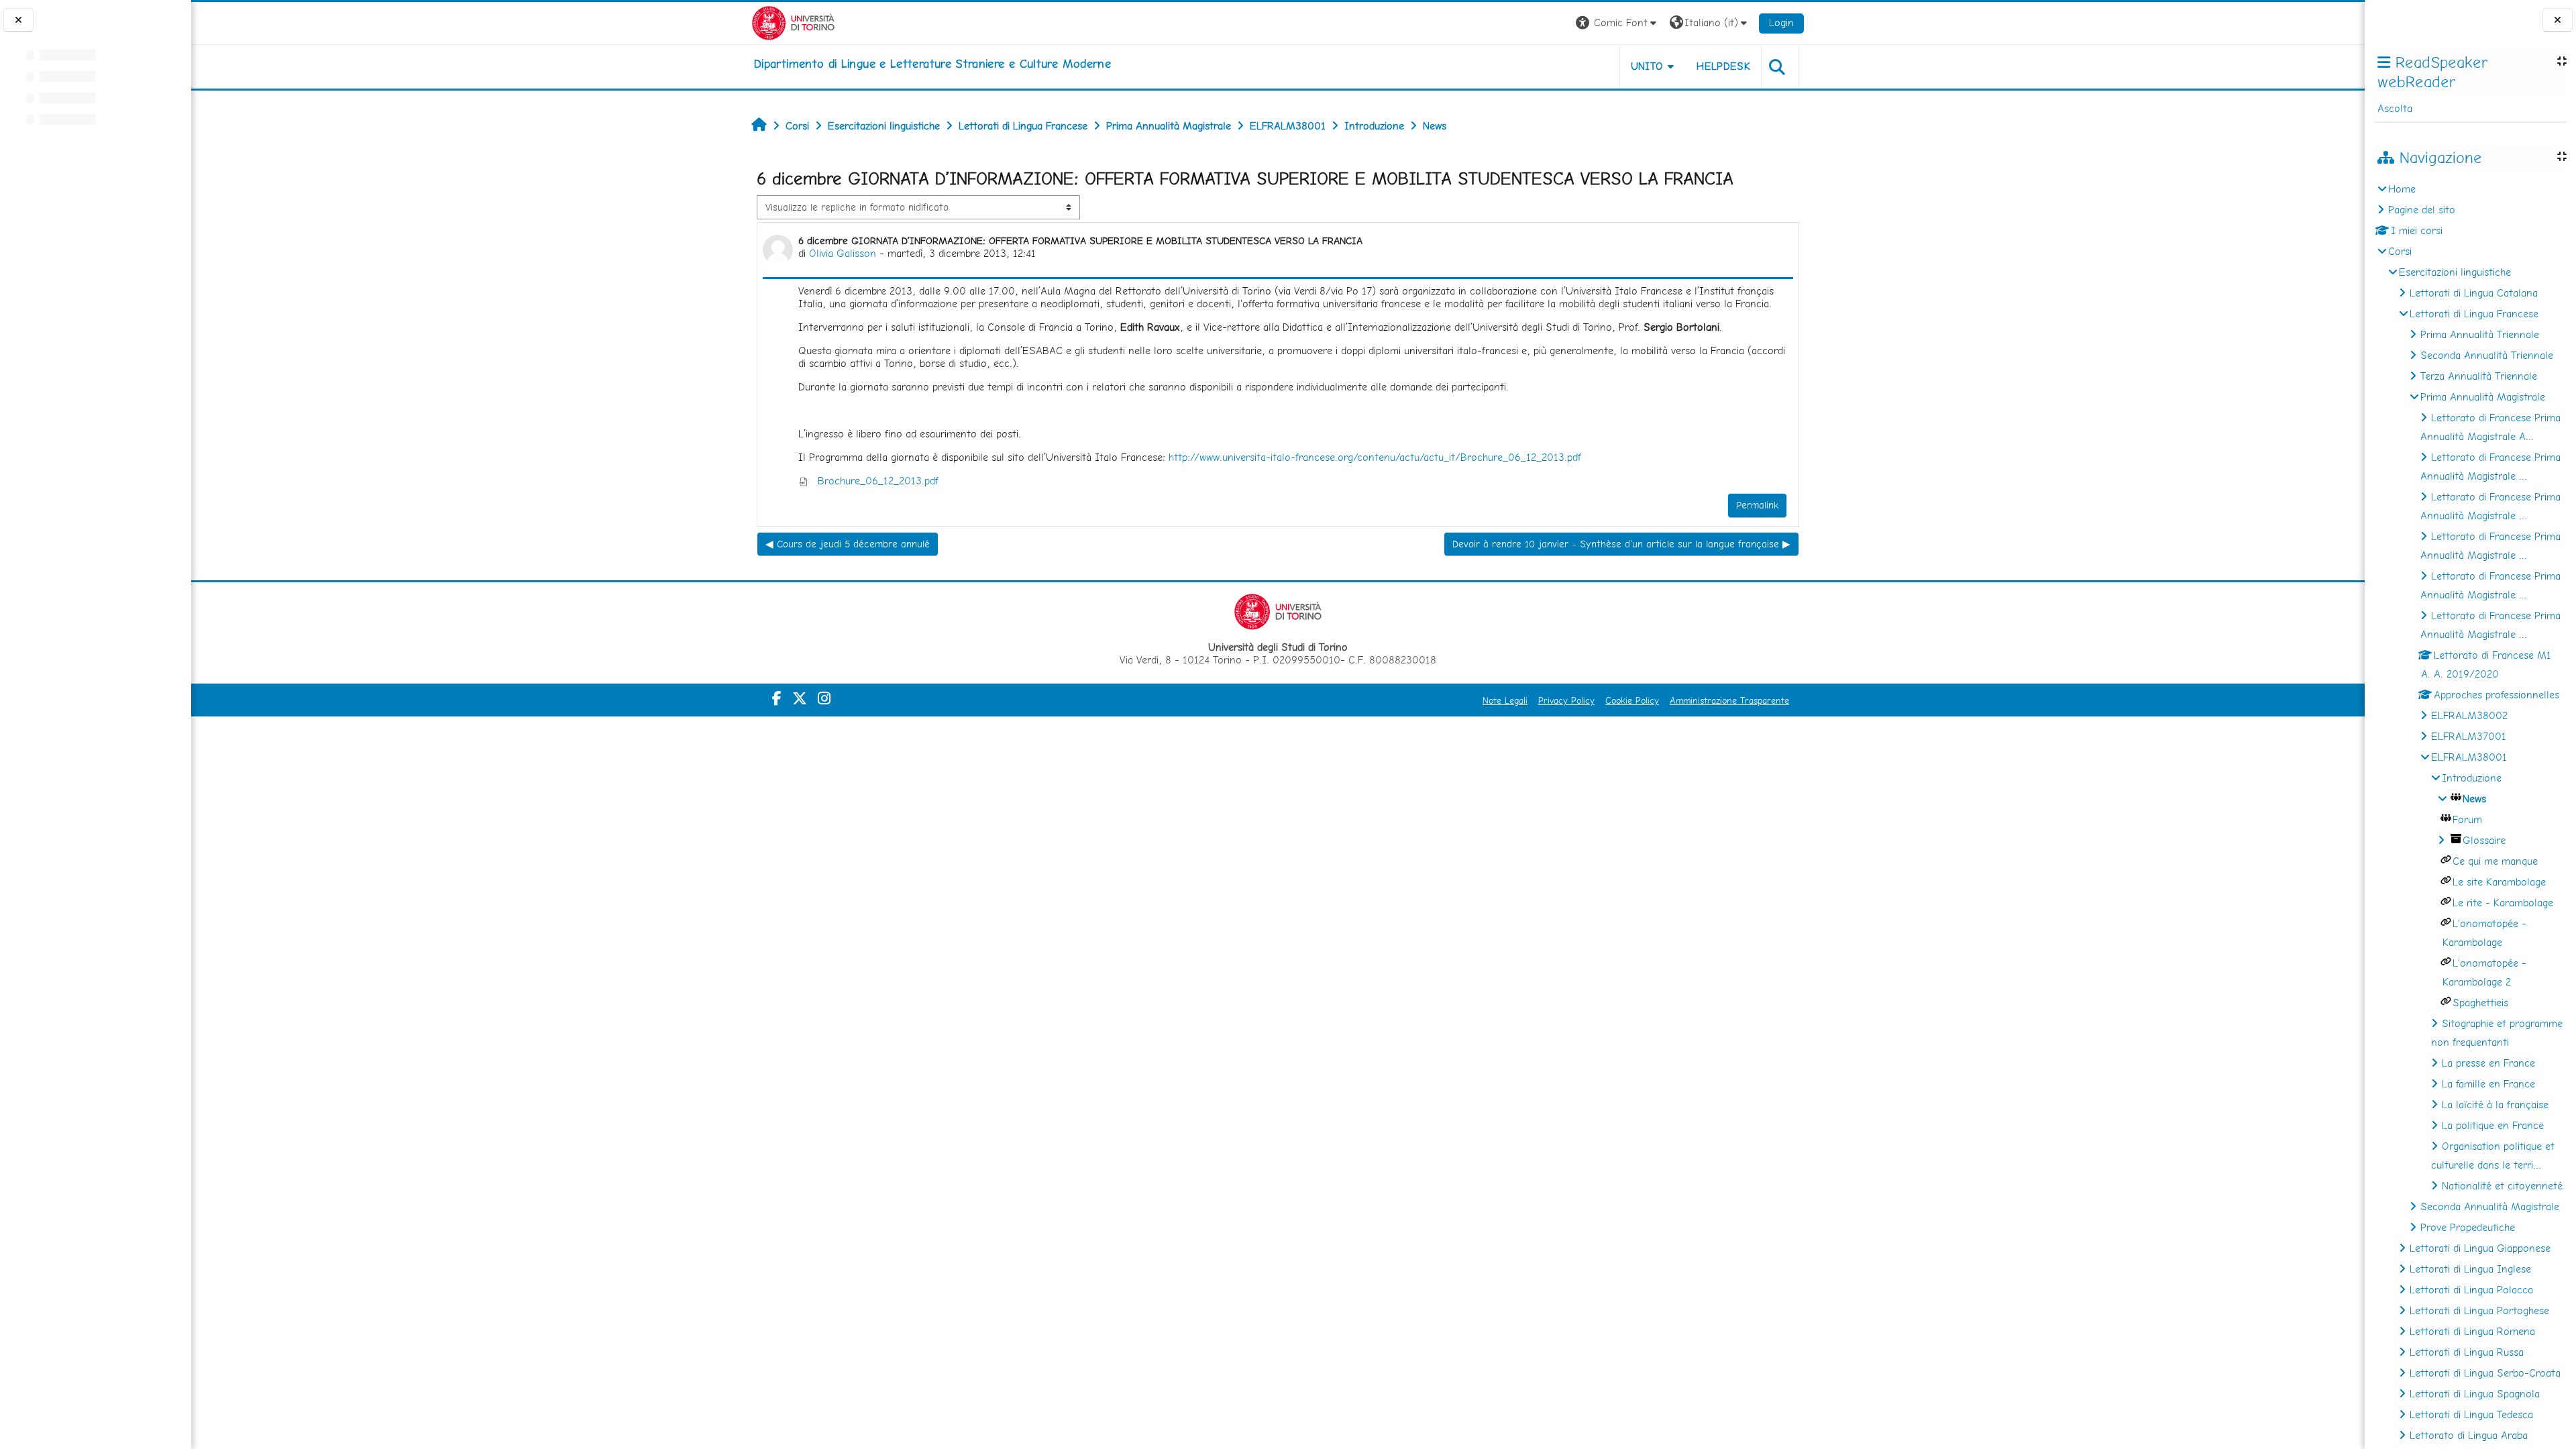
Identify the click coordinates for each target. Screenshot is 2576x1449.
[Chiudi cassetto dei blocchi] (2558, 20)
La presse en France (2488, 1063)
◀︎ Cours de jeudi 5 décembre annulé (848, 544)
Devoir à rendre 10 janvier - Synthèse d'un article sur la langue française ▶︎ (1621, 544)
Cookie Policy (1632, 700)
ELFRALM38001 (2469, 757)
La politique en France (2493, 1125)
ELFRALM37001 (2469, 736)
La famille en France (2488, 1084)
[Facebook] (777, 698)
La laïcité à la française (2495, 1105)
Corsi (2400, 251)
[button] (1618, 23)
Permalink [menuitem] (1757, 505)
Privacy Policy (1566, 700)
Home (2402, 189)
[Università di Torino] (793, 22)
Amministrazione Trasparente (1729, 700)
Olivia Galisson (843, 253)
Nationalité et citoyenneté (2502, 1186)
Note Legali (1505, 700)
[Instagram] (824, 698)
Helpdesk (1723, 66)
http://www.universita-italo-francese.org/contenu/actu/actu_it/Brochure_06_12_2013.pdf (1375, 457)
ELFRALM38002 (2469, 715)
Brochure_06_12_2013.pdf (876, 481)
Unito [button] (1647, 66)
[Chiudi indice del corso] (18, 20)
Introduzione (2472, 778)
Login (1781, 22)
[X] (800, 698)
